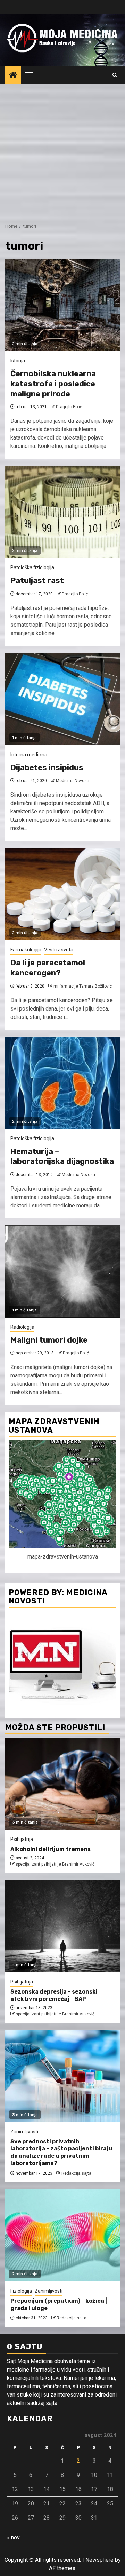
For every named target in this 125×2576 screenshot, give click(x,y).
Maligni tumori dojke (49, 1340)
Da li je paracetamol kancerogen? (48, 968)
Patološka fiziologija (32, 567)
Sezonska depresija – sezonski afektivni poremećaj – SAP (54, 1995)
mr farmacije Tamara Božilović (83, 986)
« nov (13, 2538)
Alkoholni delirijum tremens (51, 1849)
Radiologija (22, 1327)
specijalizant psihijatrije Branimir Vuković (55, 1864)
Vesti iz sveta (59, 950)
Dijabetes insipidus (47, 768)
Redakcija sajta (76, 2173)
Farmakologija (26, 950)
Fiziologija (21, 2291)
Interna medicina (29, 755)
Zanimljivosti (24, 2132)
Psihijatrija (22, 1839)
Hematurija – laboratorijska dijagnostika (62, 1157)
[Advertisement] (62, 150)
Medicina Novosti (73, 781)
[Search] (115, 75)
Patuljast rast (37, 581)
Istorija (18, 361)
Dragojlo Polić (69, 407)
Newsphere (99, 2560)
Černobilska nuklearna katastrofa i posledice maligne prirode (53, 384)
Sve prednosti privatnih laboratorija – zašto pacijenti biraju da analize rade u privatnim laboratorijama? (61, 2152)
